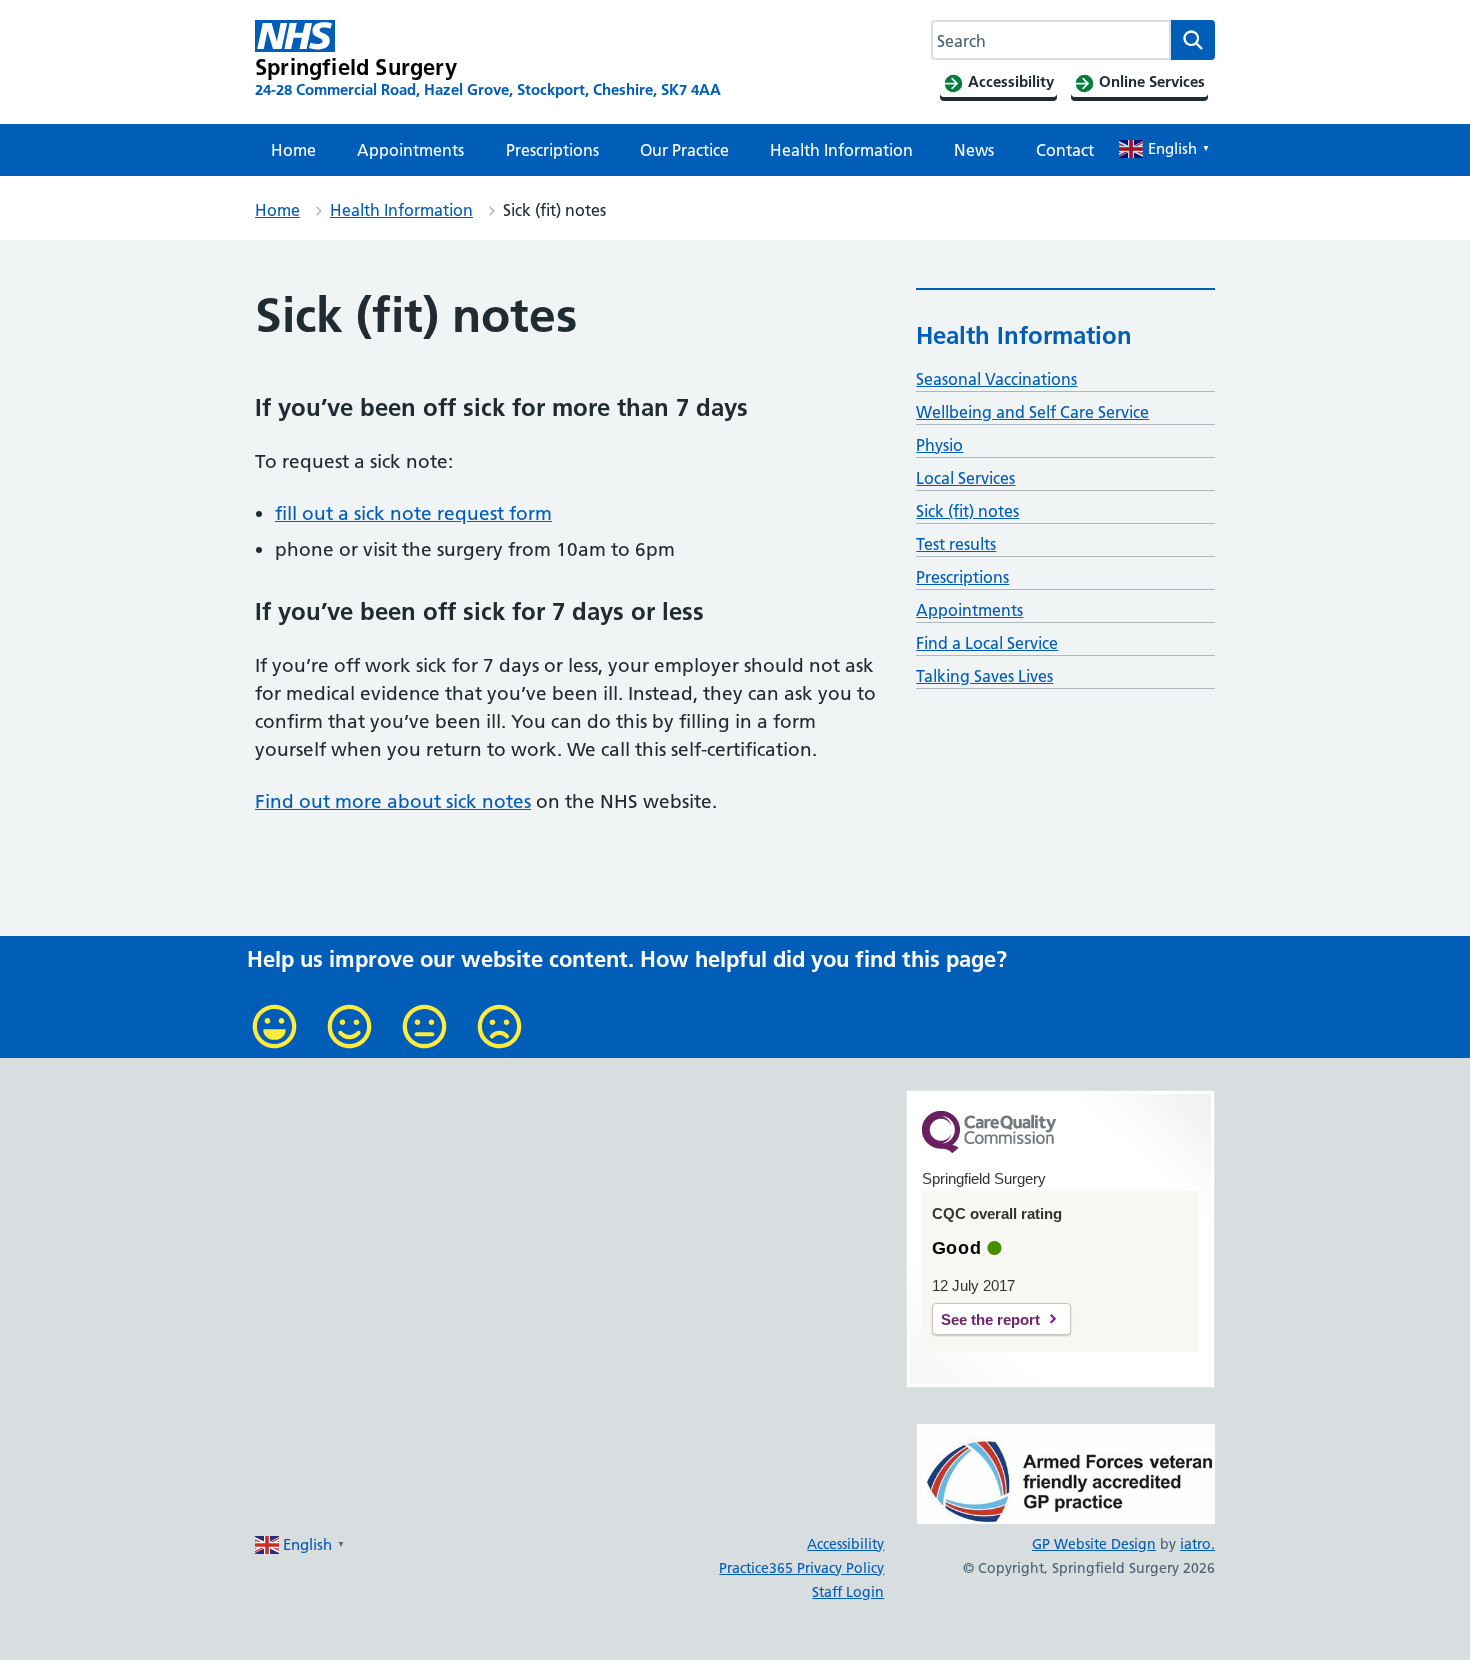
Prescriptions (552, 150)
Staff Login (848, 1592)
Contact (1065, 150)
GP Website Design (1094, 1544)
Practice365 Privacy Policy (801, 1568)
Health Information (841, 150)
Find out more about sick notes (393, 801)
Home (293, 150)
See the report (990, 1319)
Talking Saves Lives (984, 676)
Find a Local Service (987, 643)
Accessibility (845, 1544)
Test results (956, 544)
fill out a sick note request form (413, 513)
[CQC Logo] (989, 1148)
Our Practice (684, 150)
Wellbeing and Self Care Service (1032, 412)
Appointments (410, 150)
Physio (939, 445)
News (974, 150)
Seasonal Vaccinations (996, 379)
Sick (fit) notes (967, 511)
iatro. (1197, 1544)
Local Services (965, 478)
